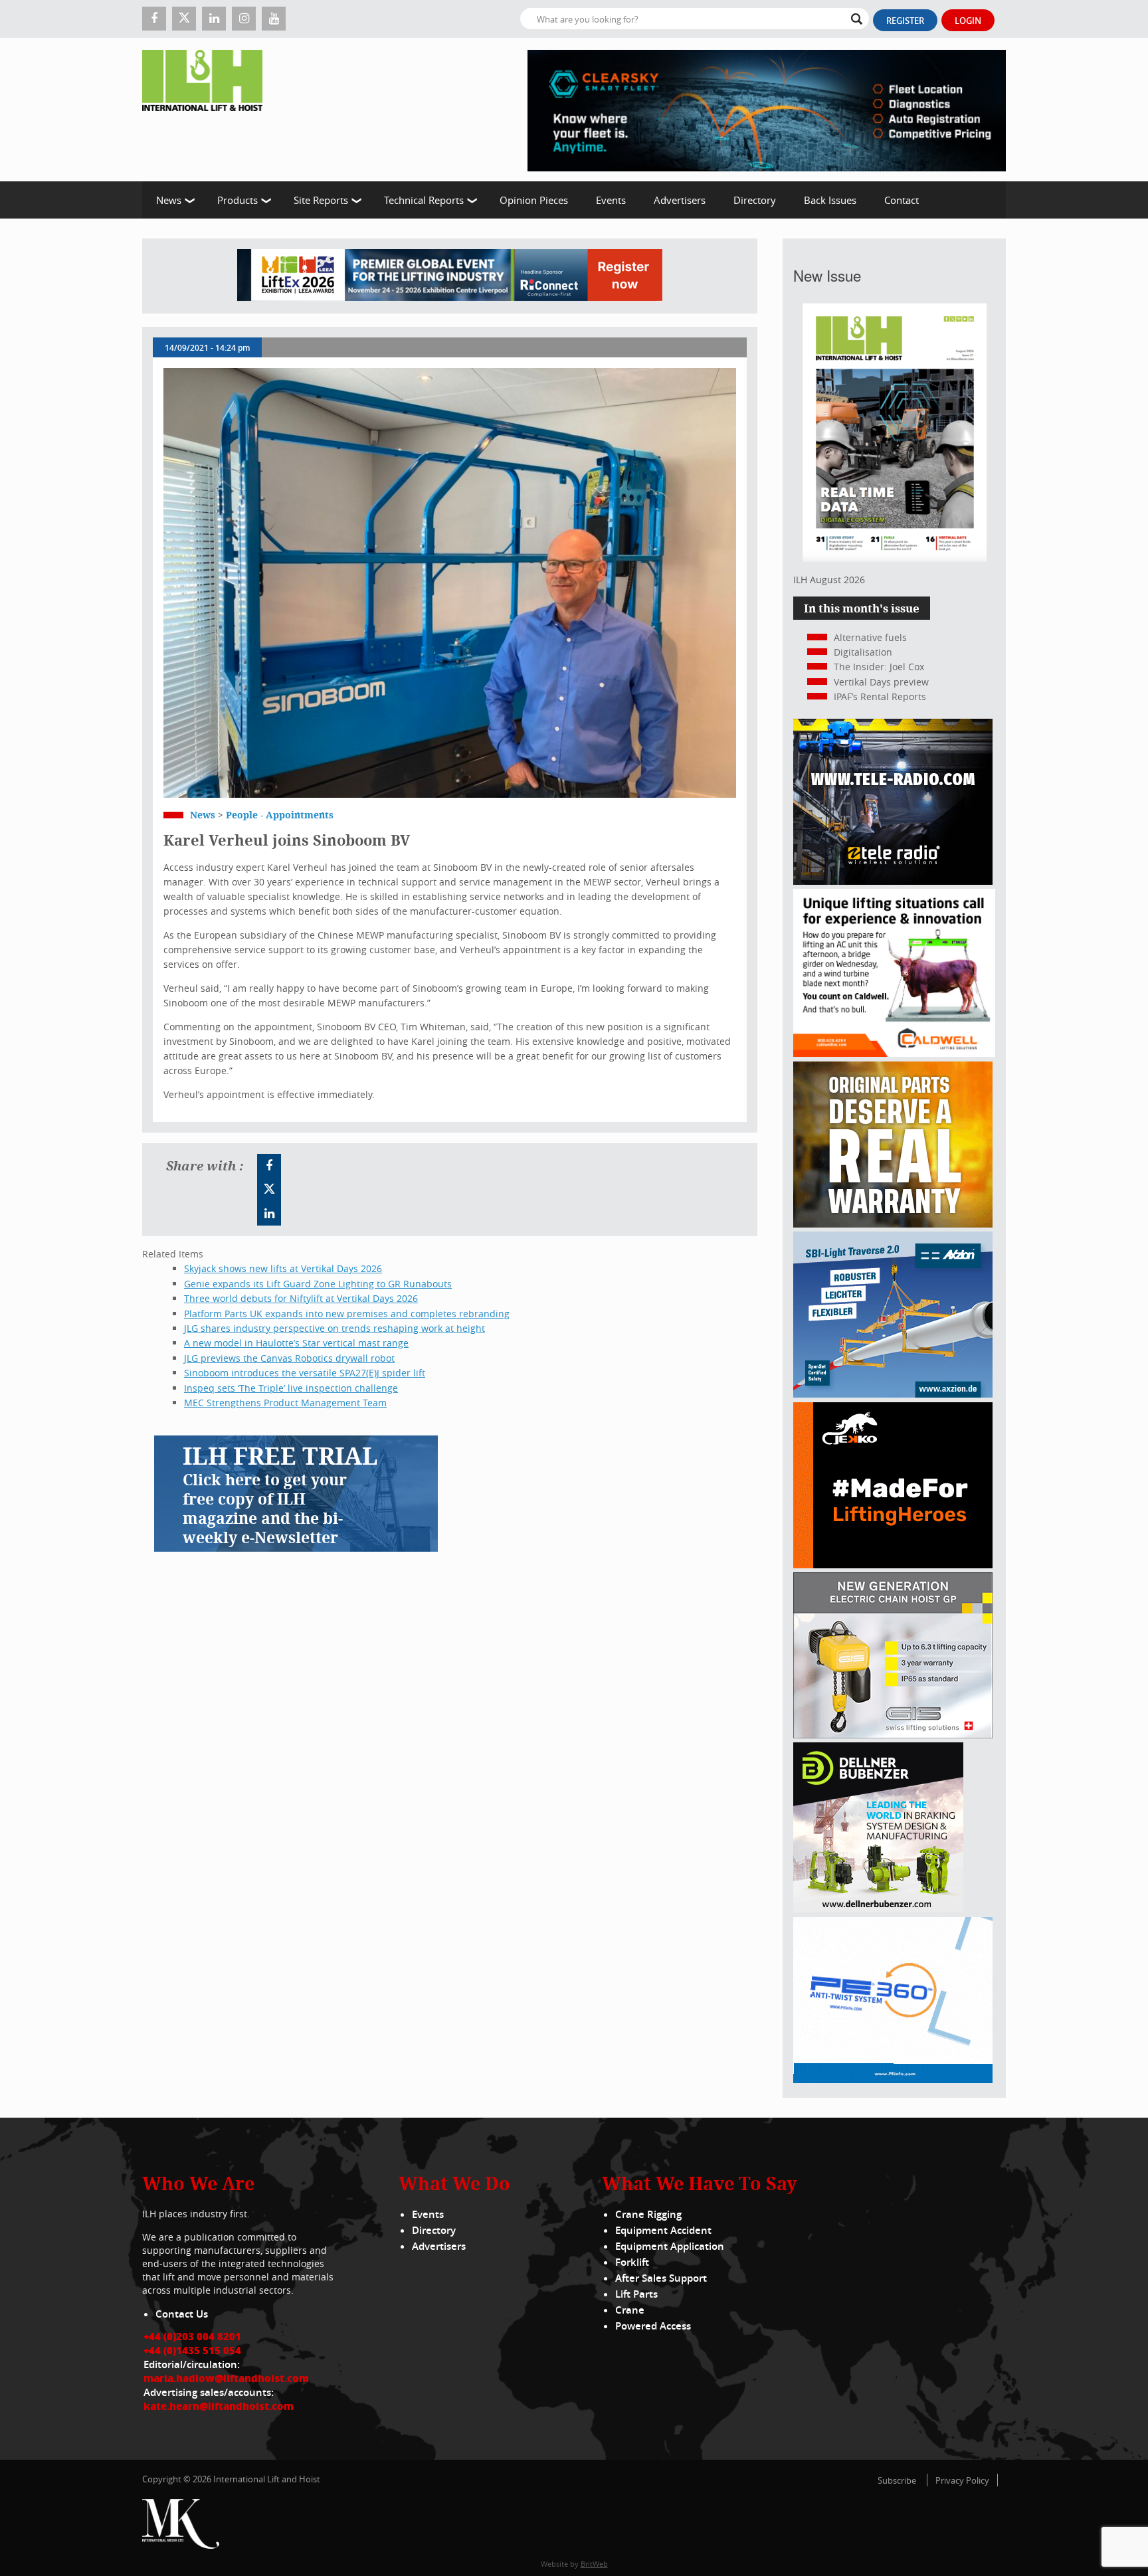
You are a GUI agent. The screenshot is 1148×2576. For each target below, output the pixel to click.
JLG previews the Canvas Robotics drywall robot (289, 1358)
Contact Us (182, 2314)
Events (611, 200)
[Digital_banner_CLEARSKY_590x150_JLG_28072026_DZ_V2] (767, 110)
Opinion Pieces (534, 200)
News (169, 200)
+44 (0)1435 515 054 (192, 2350)
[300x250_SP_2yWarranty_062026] (893, 1224)
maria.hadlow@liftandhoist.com (226, 2378)
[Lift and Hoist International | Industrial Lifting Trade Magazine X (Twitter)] (184, 19)
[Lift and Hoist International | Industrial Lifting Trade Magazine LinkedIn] (214, 19)
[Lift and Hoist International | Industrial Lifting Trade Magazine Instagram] (244, 19)
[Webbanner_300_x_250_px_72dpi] (893, 881)
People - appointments (280, 815)
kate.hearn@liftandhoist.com (219, 2406)
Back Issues (830, 200)
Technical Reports (424, 200)
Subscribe (897, 2480)
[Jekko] (893, 1565)
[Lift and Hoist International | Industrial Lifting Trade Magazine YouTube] (274, 19)
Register (905, 21)
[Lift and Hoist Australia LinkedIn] (269, 1214)
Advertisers (680, 200)
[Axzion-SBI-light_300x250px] (893, 1394)
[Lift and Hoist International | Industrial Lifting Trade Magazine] (207, 110)
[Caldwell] (894, 1053)
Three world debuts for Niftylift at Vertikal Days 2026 (301, 1298)
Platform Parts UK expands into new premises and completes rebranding (347, 1314)
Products (238, 200)
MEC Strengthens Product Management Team (285, 1403)
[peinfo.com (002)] (893, 2079)
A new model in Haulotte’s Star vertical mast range (296, 1343)
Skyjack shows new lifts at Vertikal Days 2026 (283, 1268)
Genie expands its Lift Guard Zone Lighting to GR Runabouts (318, 1284)
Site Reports (321, 200)
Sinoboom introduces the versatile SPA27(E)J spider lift (305, 1373)
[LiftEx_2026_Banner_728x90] (450, 276)
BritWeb (594, 2564)
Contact (902, 200)
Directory (755, 200)
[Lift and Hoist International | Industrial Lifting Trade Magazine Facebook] (154, 19)
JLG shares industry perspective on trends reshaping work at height (335, 1328)
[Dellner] (878, 1909)
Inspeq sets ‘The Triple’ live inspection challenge (291, 1388)
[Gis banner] (893, 1735)
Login (968, 21)
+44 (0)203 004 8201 (192, 2336)
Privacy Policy (962, 2480)
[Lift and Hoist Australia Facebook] (269, 1166)
